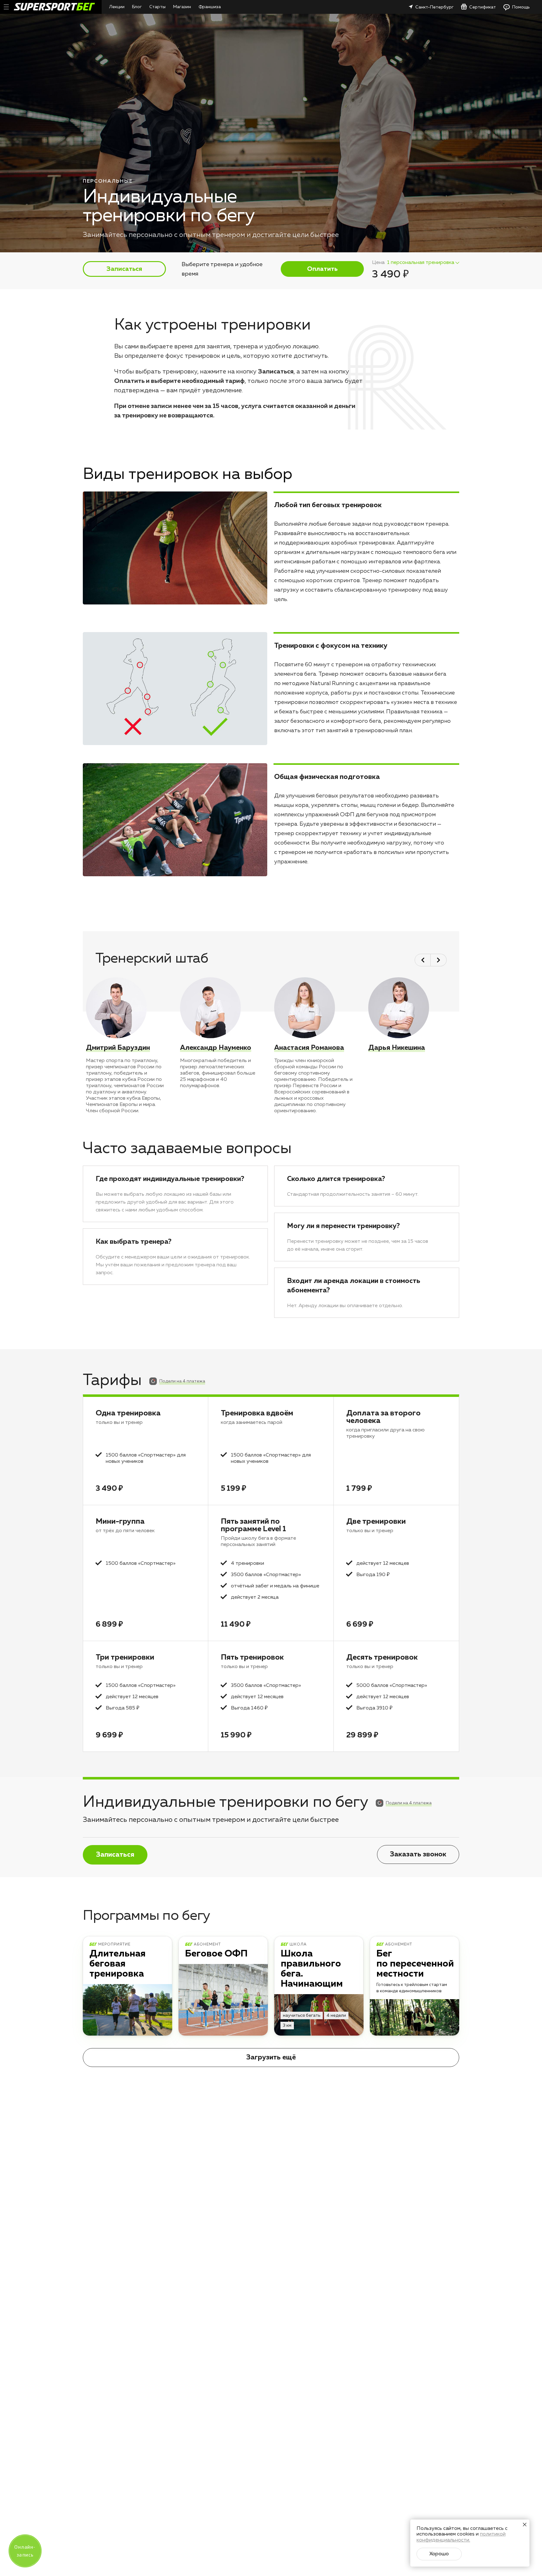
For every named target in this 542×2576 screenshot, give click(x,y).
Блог (137, 7)
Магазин (182, 7)
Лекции (117, 7)
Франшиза (210, 7)
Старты (157, 7)
